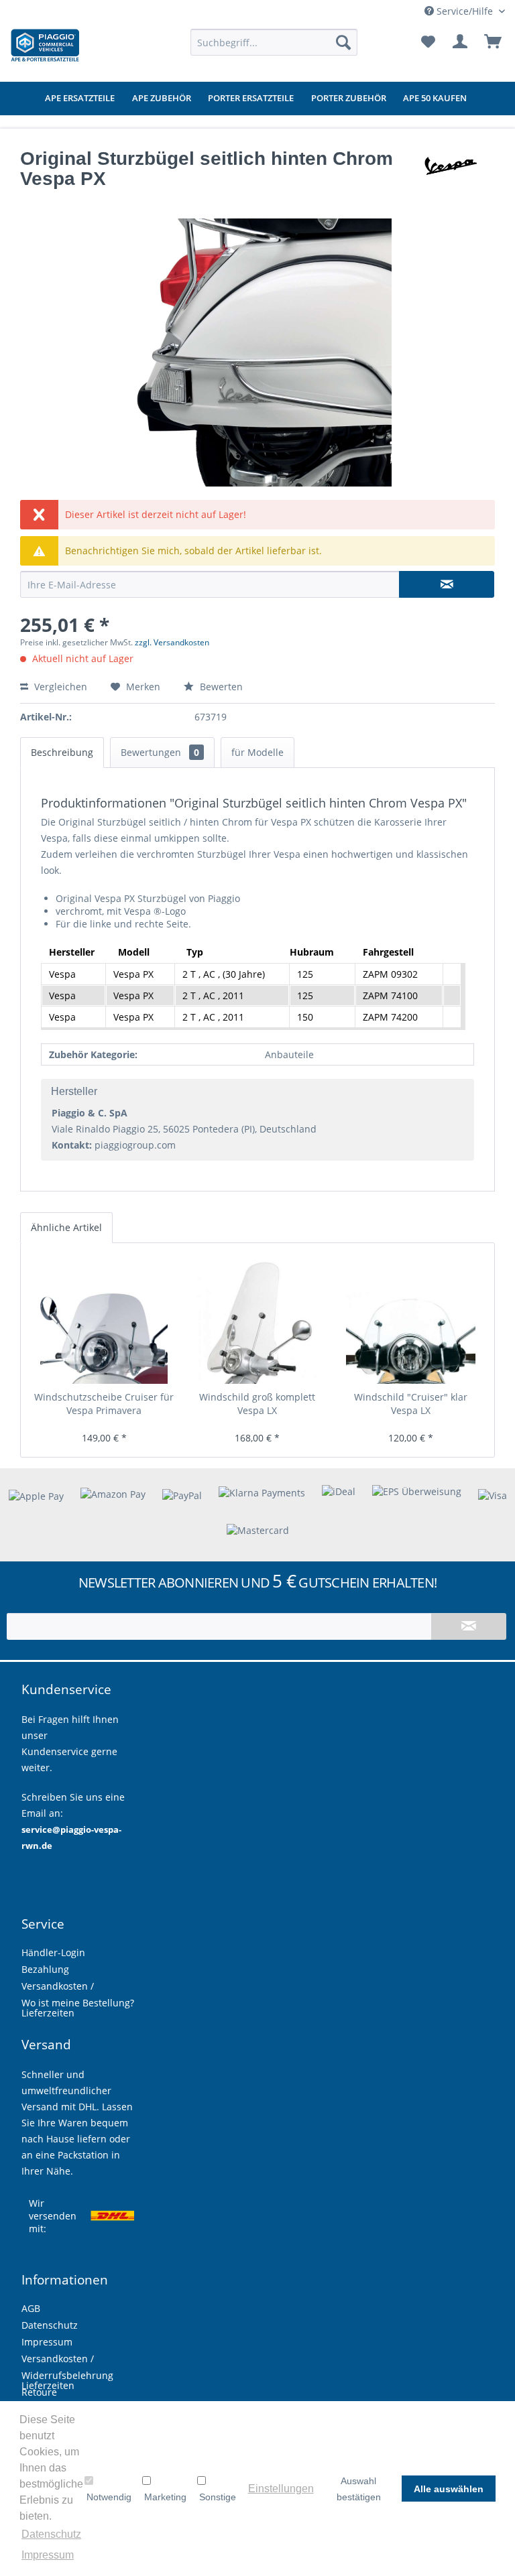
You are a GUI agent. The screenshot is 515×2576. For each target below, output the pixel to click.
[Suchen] (343, 42)
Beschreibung (62, 752)
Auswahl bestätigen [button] (359, 2489)
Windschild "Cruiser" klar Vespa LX (411, 1404)
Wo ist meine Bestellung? (78, 2003)
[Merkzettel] (428, 42)
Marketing (165, 2497)
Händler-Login (53, 1952)
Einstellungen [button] (281, 2489)
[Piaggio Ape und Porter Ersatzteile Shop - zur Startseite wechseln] (45, 46)
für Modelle (257, 752)
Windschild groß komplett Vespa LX (257, 1404)
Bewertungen (160, 752)
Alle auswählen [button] (449, 2489)
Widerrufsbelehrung (67, 2375)
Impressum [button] (48, 2555)
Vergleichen (59, 687)
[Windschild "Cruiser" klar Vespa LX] (411, 1320)
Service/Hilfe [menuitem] (465, 11)
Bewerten (220, 687)
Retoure (39, 2392)
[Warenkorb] (494, 42)
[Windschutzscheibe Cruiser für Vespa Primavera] (104, 1320)
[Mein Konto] (461, 42)
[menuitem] (274, 42)
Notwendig (109, 2497)
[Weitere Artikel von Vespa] (447, 172)
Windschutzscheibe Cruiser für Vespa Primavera (104, 1404)
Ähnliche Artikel (66, 1227)
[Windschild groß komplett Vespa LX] (258, 1320)
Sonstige (218, 2497)
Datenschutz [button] (51, 2534)
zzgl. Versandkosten (172, 642)
